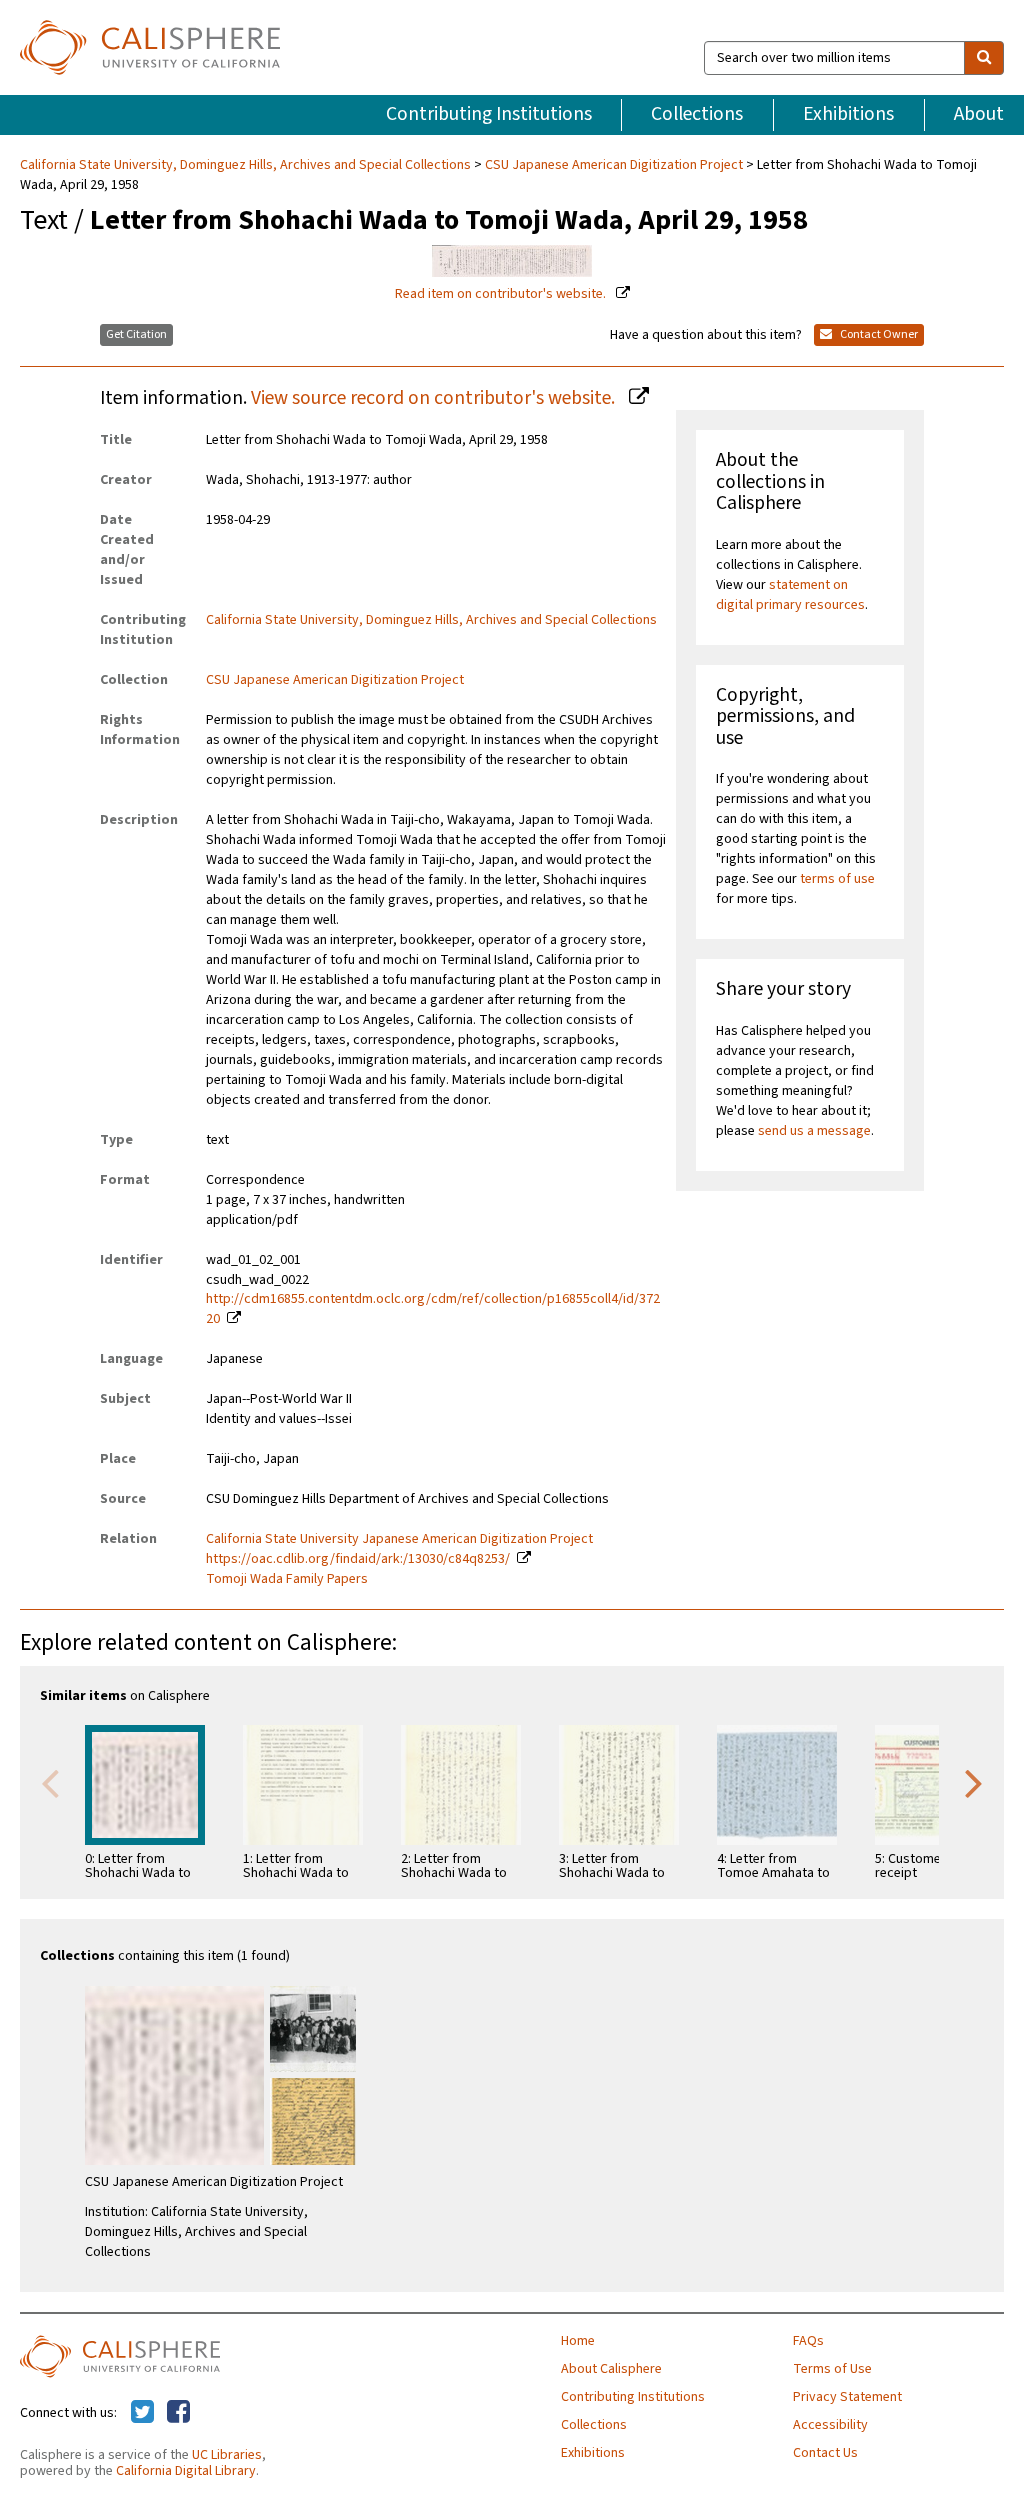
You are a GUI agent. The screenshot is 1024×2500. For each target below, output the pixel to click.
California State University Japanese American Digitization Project (399, 1539)
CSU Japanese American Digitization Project (614, 165)
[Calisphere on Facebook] (178, 2413)
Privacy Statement (847, 2397)
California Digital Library (186, 2471)
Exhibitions (848, 114)
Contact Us (825, 2453)
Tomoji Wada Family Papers (287, 1579)
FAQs (808, 2341)
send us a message (814, 1131)
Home (578, 2341)
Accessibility (830, 2425)
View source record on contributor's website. (435, 398)
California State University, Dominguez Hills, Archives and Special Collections (247, 165)
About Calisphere (611, 2369)
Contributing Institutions (489, 114)
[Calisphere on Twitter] (142, 2413)
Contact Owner (878, 334)
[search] (984, 58)
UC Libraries (227, 2455)
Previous (50, 1782)
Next (974, 1782)
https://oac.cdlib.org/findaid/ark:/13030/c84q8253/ (358, 1559)
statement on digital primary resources (790, 595)
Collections (697, 114)
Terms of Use (832, 2369)
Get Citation (136, 334)
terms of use (837, 879)
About (979, 114)
